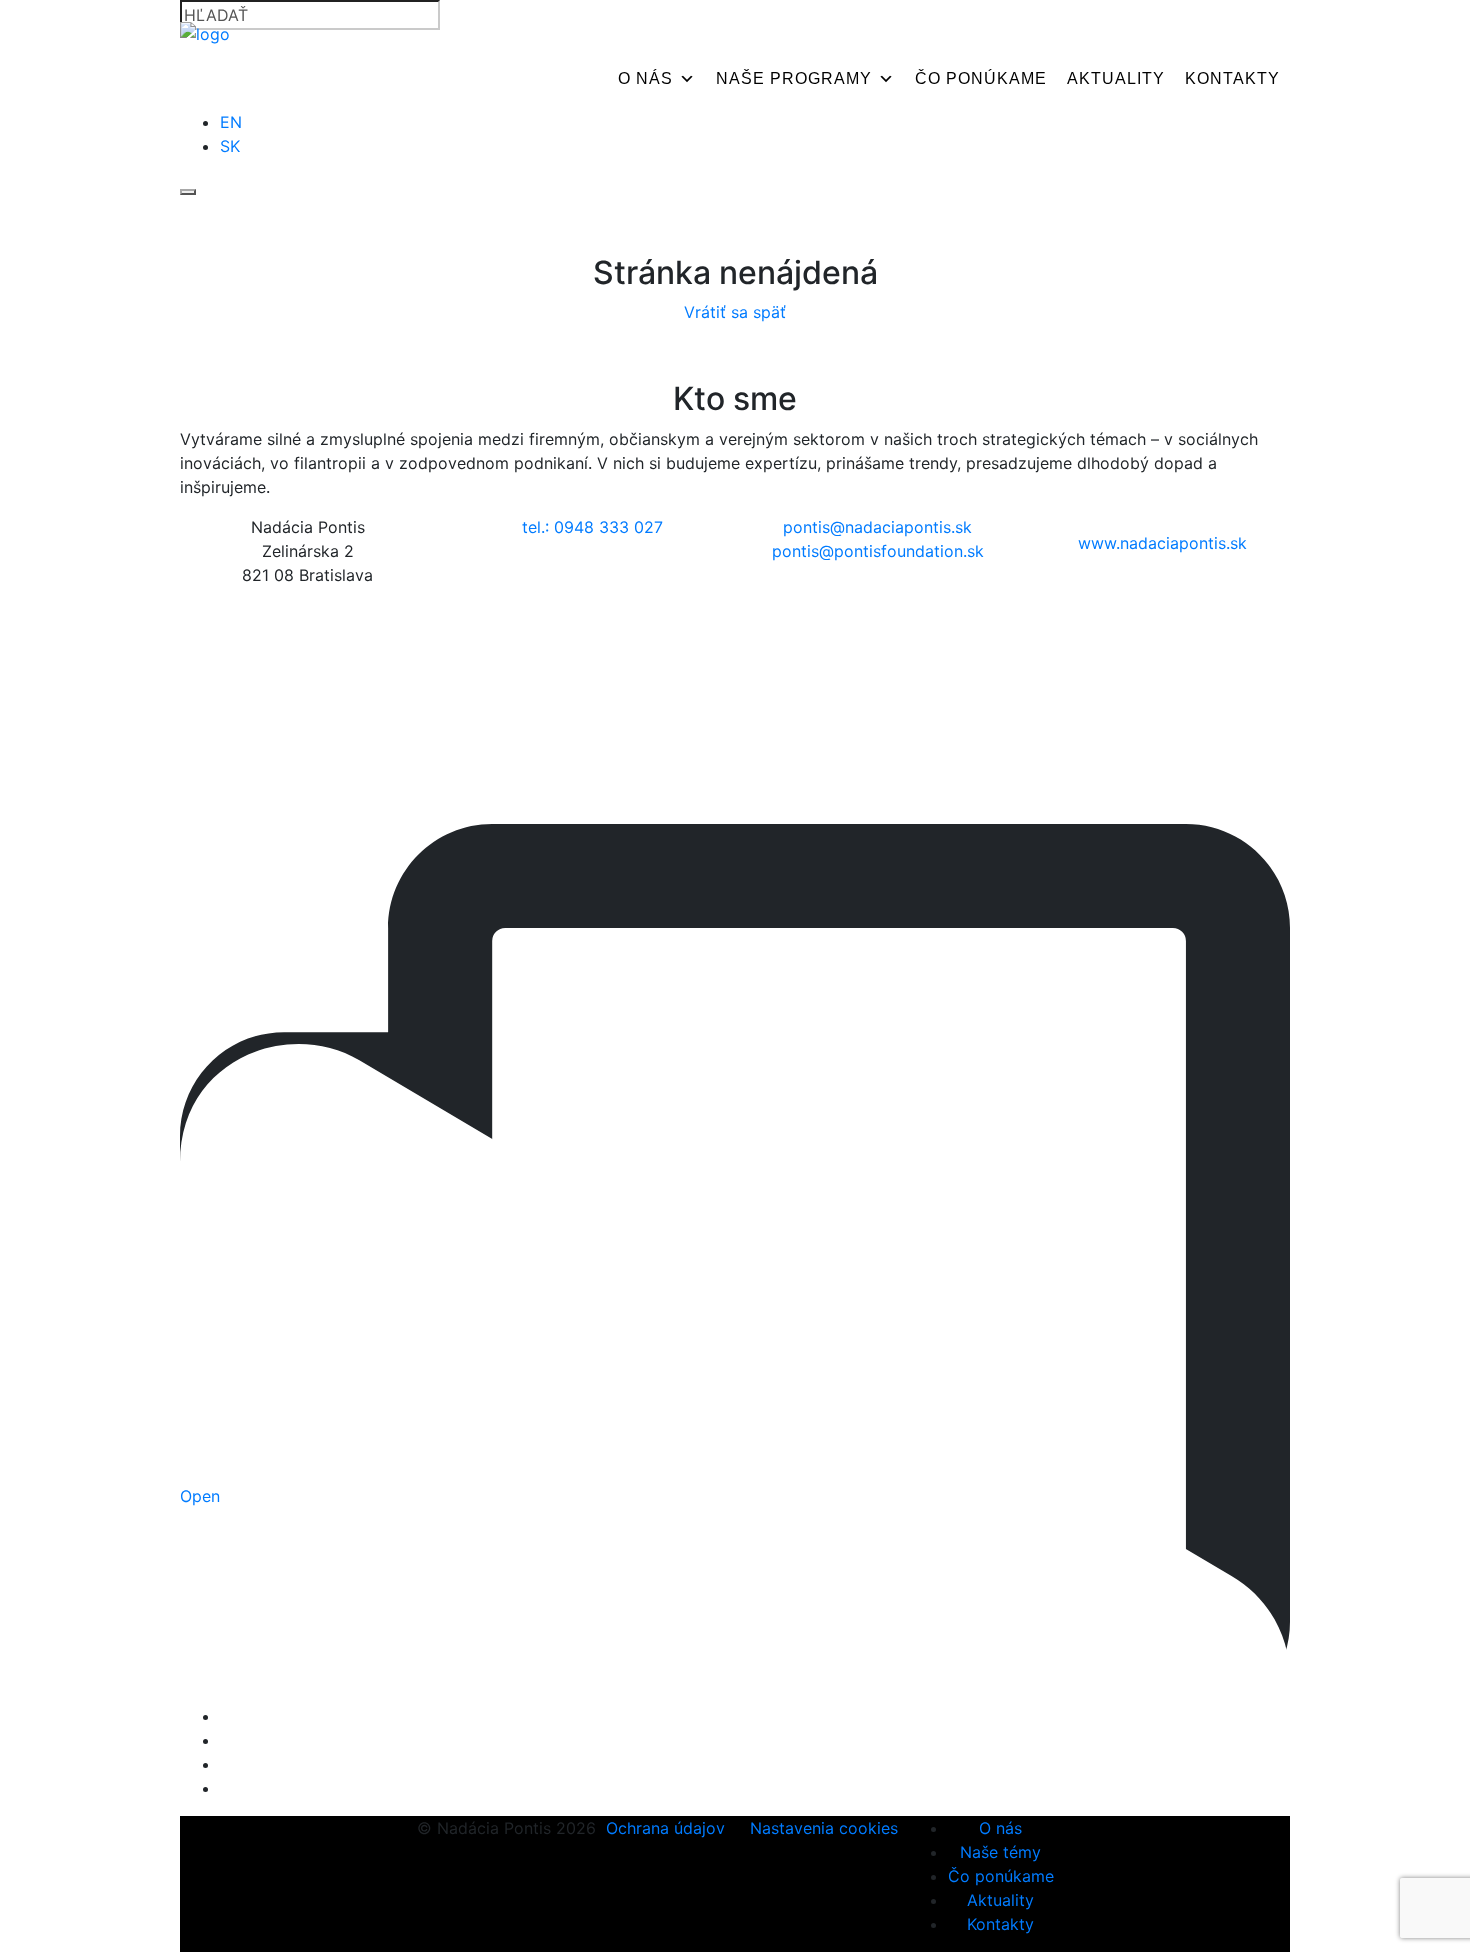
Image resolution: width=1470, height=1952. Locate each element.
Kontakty (1232, 78)
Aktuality (1116, 78)
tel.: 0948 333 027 (592, 527)
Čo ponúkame (981, 78)
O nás (645, 78)
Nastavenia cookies (824, 1828)
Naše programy (794, 78)
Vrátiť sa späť (735, 312)
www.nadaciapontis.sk (1162, 543)
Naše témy (1000, 1852)
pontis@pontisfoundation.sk (878, 551)
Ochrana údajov (665, 1828)
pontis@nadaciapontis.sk (877, 527)
